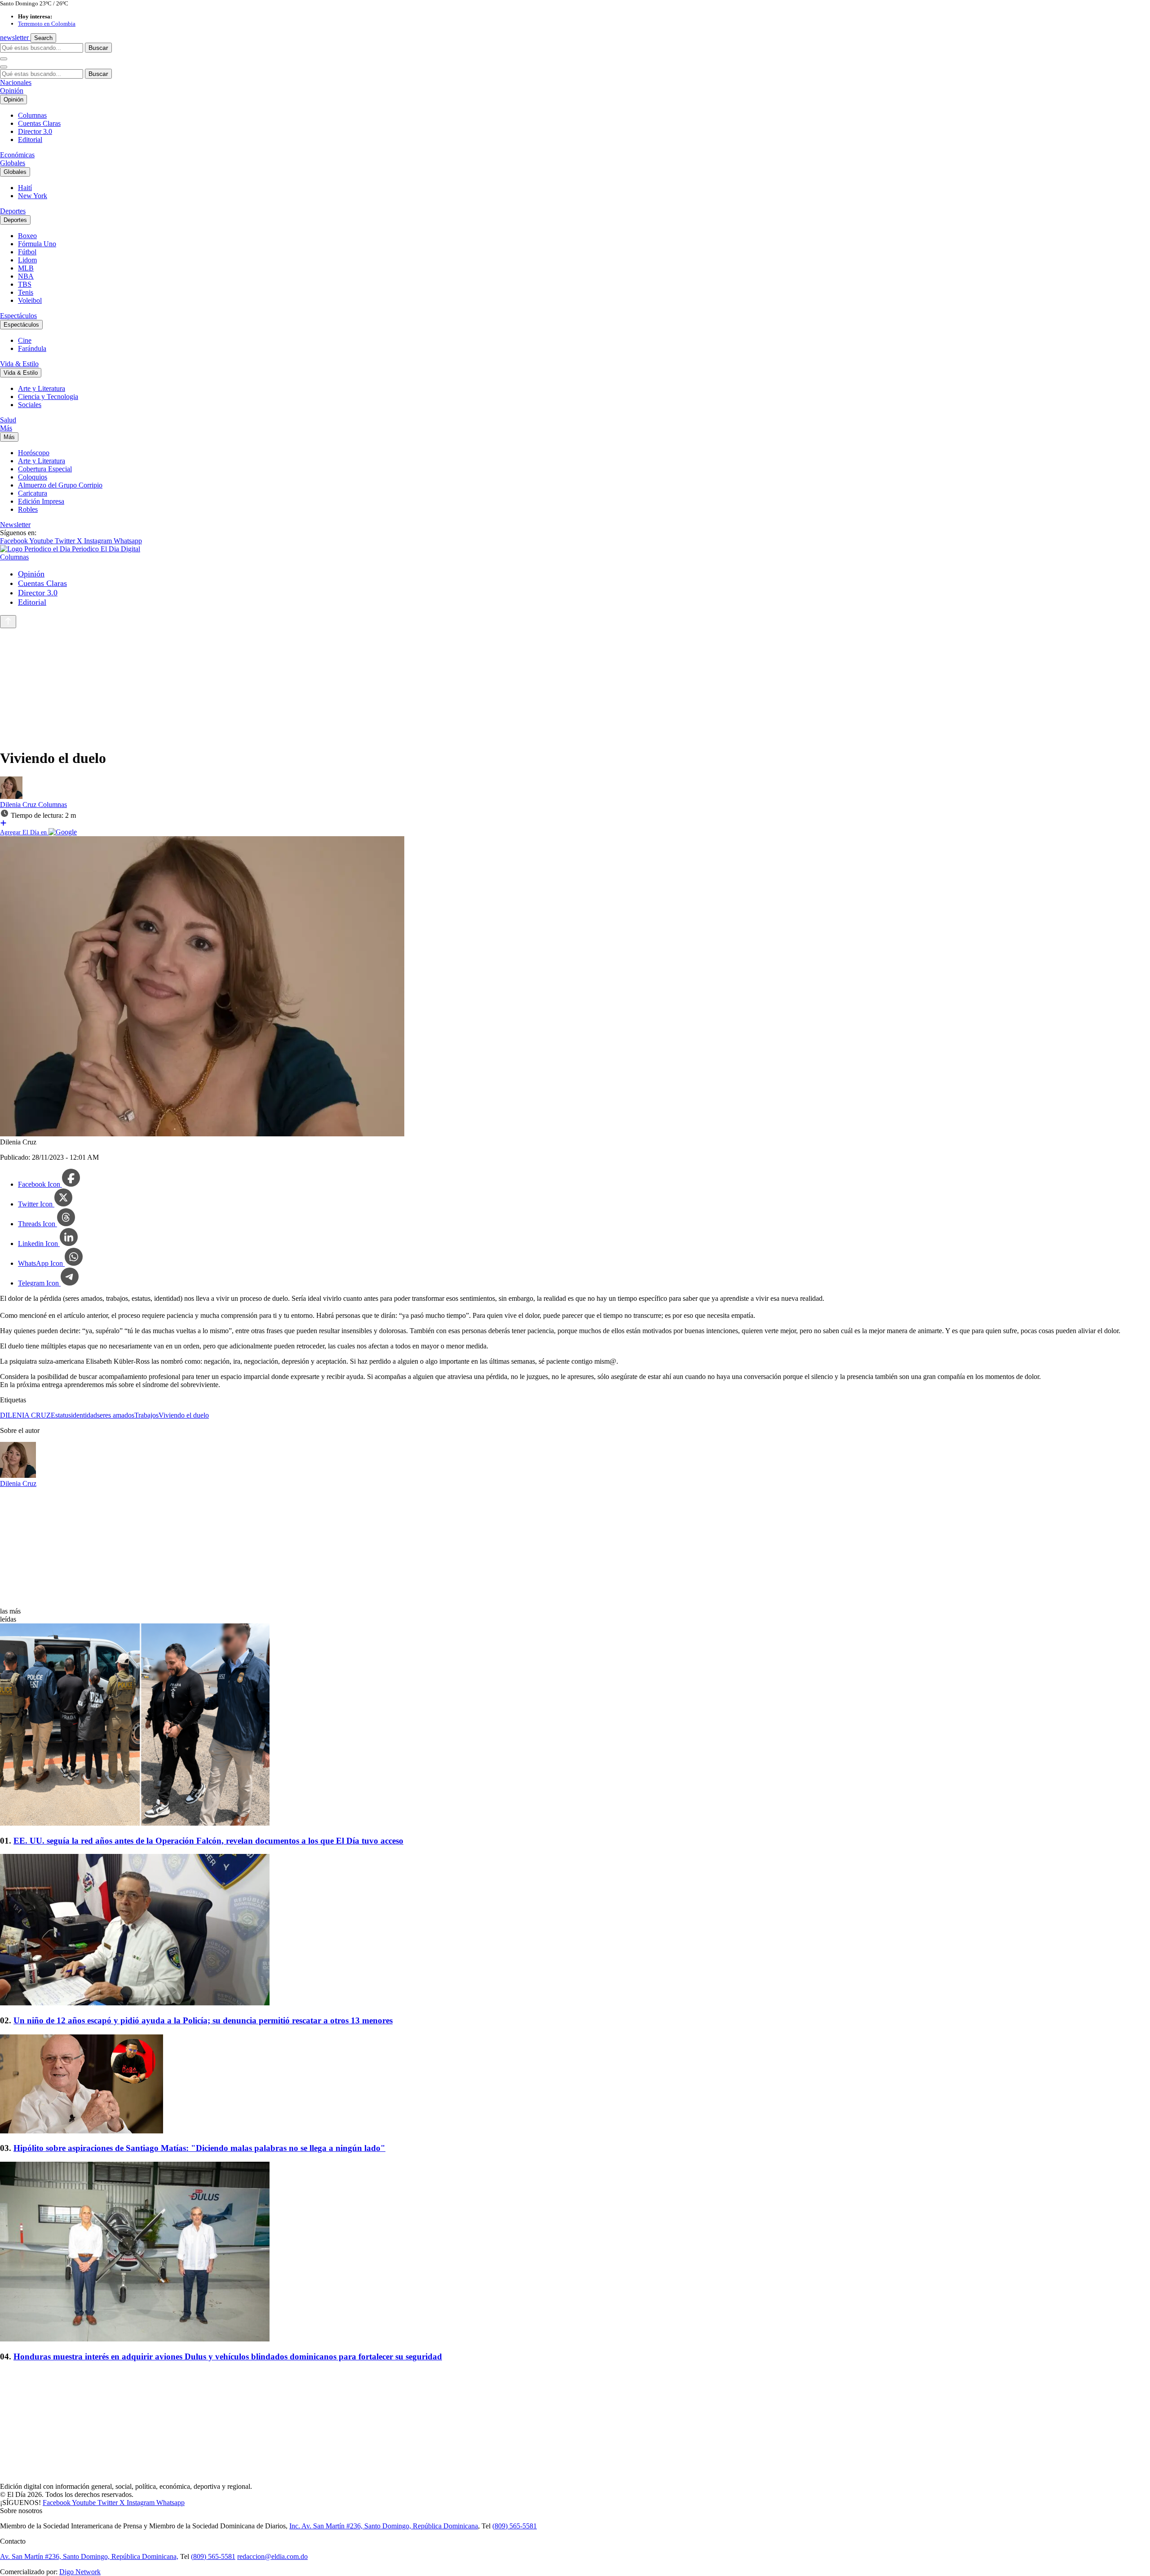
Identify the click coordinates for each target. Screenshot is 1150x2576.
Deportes (13, 211)
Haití (25, 188)
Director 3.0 (35, 131)
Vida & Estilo (19, 364)
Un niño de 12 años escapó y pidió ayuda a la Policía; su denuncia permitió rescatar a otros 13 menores (203, 2020)
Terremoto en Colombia (47, 24)
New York (33, 196)
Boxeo (27, 236)
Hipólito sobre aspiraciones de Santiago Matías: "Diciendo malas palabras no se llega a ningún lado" (199, 2148)
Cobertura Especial (45, 469)
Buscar (98, 48)
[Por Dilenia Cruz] (11, 796)
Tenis (26, 292)
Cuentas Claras (39, 123)
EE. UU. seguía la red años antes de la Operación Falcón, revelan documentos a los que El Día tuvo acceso (208, 1841)
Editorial (30, 140)
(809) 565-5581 (515, 2526)
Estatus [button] (61, 1415)
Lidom (27, 260)
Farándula (32, 348)
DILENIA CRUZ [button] (25, 1415)
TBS (25, 284)
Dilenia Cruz (19, 805)
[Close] (4, 67)
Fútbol (27, 252)
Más (6, 428)
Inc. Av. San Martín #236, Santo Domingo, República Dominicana (384, 2526)
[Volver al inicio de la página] (8, 622)
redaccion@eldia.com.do (272, 2556)
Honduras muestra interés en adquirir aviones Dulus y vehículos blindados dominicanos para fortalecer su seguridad (228, 2357)
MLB (26, 268)
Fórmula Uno (37, 244)
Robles (28, 509)
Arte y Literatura (42, 388)
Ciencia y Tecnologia (48, 397)
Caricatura (33, 493)
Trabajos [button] (146, 1415)
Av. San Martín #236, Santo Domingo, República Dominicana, (89, 2556)
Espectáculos (18, 316)
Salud (8, 420)
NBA (26, 276)
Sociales (30, 405)
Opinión (12, 91)
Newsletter (15, 525)
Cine (25, 340)
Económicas (17, 155)
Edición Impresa (41, 501)
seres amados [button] (116, 1415)
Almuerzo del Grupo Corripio (60, 485)
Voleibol (30, 300)
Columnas (32, 115)
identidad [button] (84, 1415)
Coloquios (33, 477)
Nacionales (16, 82)
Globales (13, 163)
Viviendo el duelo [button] (184, 1415)
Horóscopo (34, 453)
